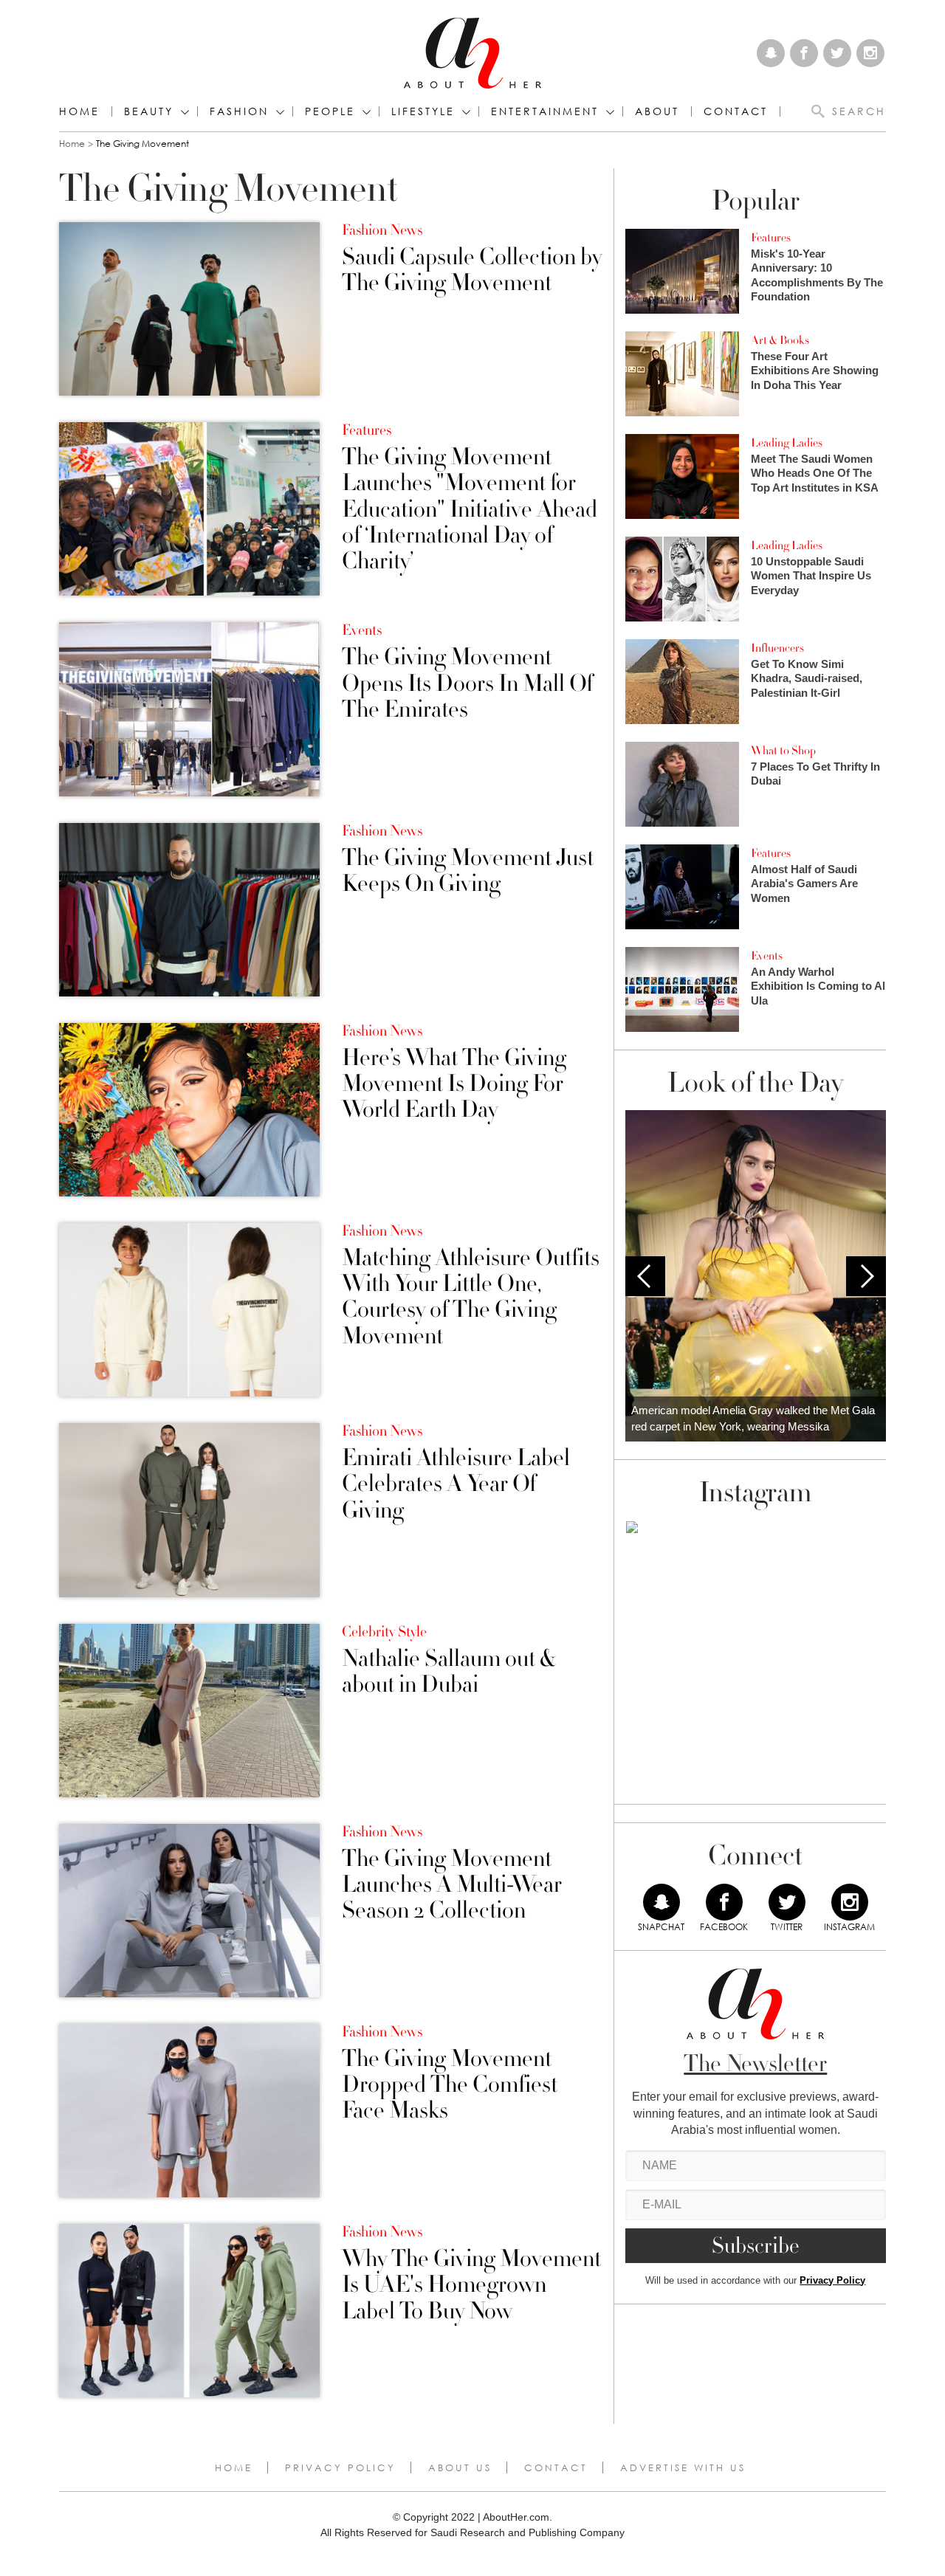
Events (362, 630)
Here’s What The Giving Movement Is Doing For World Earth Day (454, 1084)
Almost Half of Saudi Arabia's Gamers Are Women (804, 884)
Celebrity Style (384, 1632)
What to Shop (783, 751)
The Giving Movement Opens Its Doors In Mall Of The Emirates (467, 683)
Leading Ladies (787, 443)
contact (736, 111)
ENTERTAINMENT (545, 111)
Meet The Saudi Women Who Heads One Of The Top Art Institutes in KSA (815, 473)
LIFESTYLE (423, 111)
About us (460, 2467)
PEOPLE (330, 111)
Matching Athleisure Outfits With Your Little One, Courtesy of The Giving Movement (471, 1297)
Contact (556, 2467)
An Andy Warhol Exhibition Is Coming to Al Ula (818, 986)
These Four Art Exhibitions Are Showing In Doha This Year (815, 371)
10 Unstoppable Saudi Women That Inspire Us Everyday (811, 576)
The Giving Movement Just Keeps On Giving (468, 871)
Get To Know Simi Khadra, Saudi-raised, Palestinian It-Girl (807, 678)
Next (866, 1276)
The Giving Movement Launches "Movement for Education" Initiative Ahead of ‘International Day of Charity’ (470, 509)
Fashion (239, 111)
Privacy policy (340, 2467)
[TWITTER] (787, 1902)
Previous (645, 1276)
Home (79, 111)
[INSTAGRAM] (850, 1902)
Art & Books (780, 340)
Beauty (149, 111)
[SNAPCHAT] (661, 1902)
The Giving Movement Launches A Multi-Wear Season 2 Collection (452, 1885)
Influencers (777, 648)
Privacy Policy (832, 2280)
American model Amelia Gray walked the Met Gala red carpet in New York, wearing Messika (753, 1419)
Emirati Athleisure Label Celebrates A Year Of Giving (456, 1484)
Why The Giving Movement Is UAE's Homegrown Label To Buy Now (471, 2285)
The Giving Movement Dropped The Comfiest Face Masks (450, 2085)
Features (367, 430)
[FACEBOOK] (724, 1902)
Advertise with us (683, 2467)
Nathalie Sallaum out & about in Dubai (449, 1672)
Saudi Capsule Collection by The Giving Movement (472, 270)
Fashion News (382, 230)
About (657, 111)
